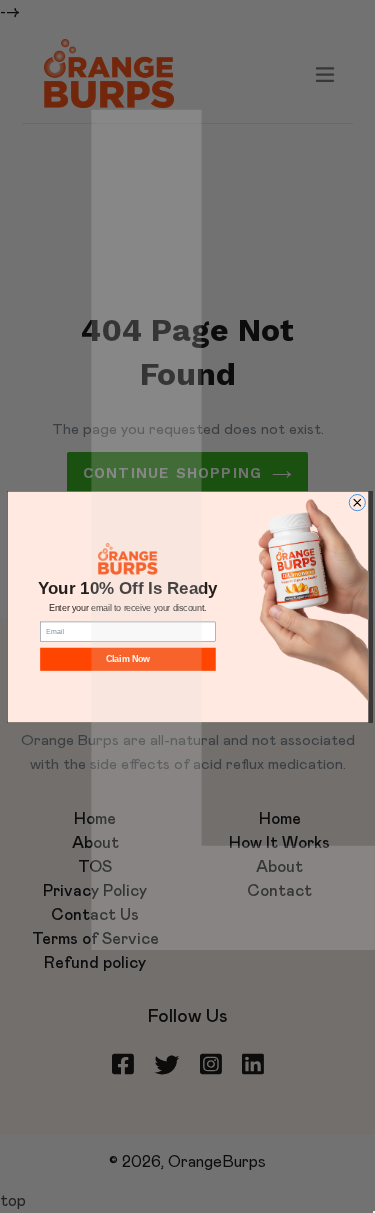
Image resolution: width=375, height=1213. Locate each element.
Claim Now (127, 659)
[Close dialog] (357, 502)
